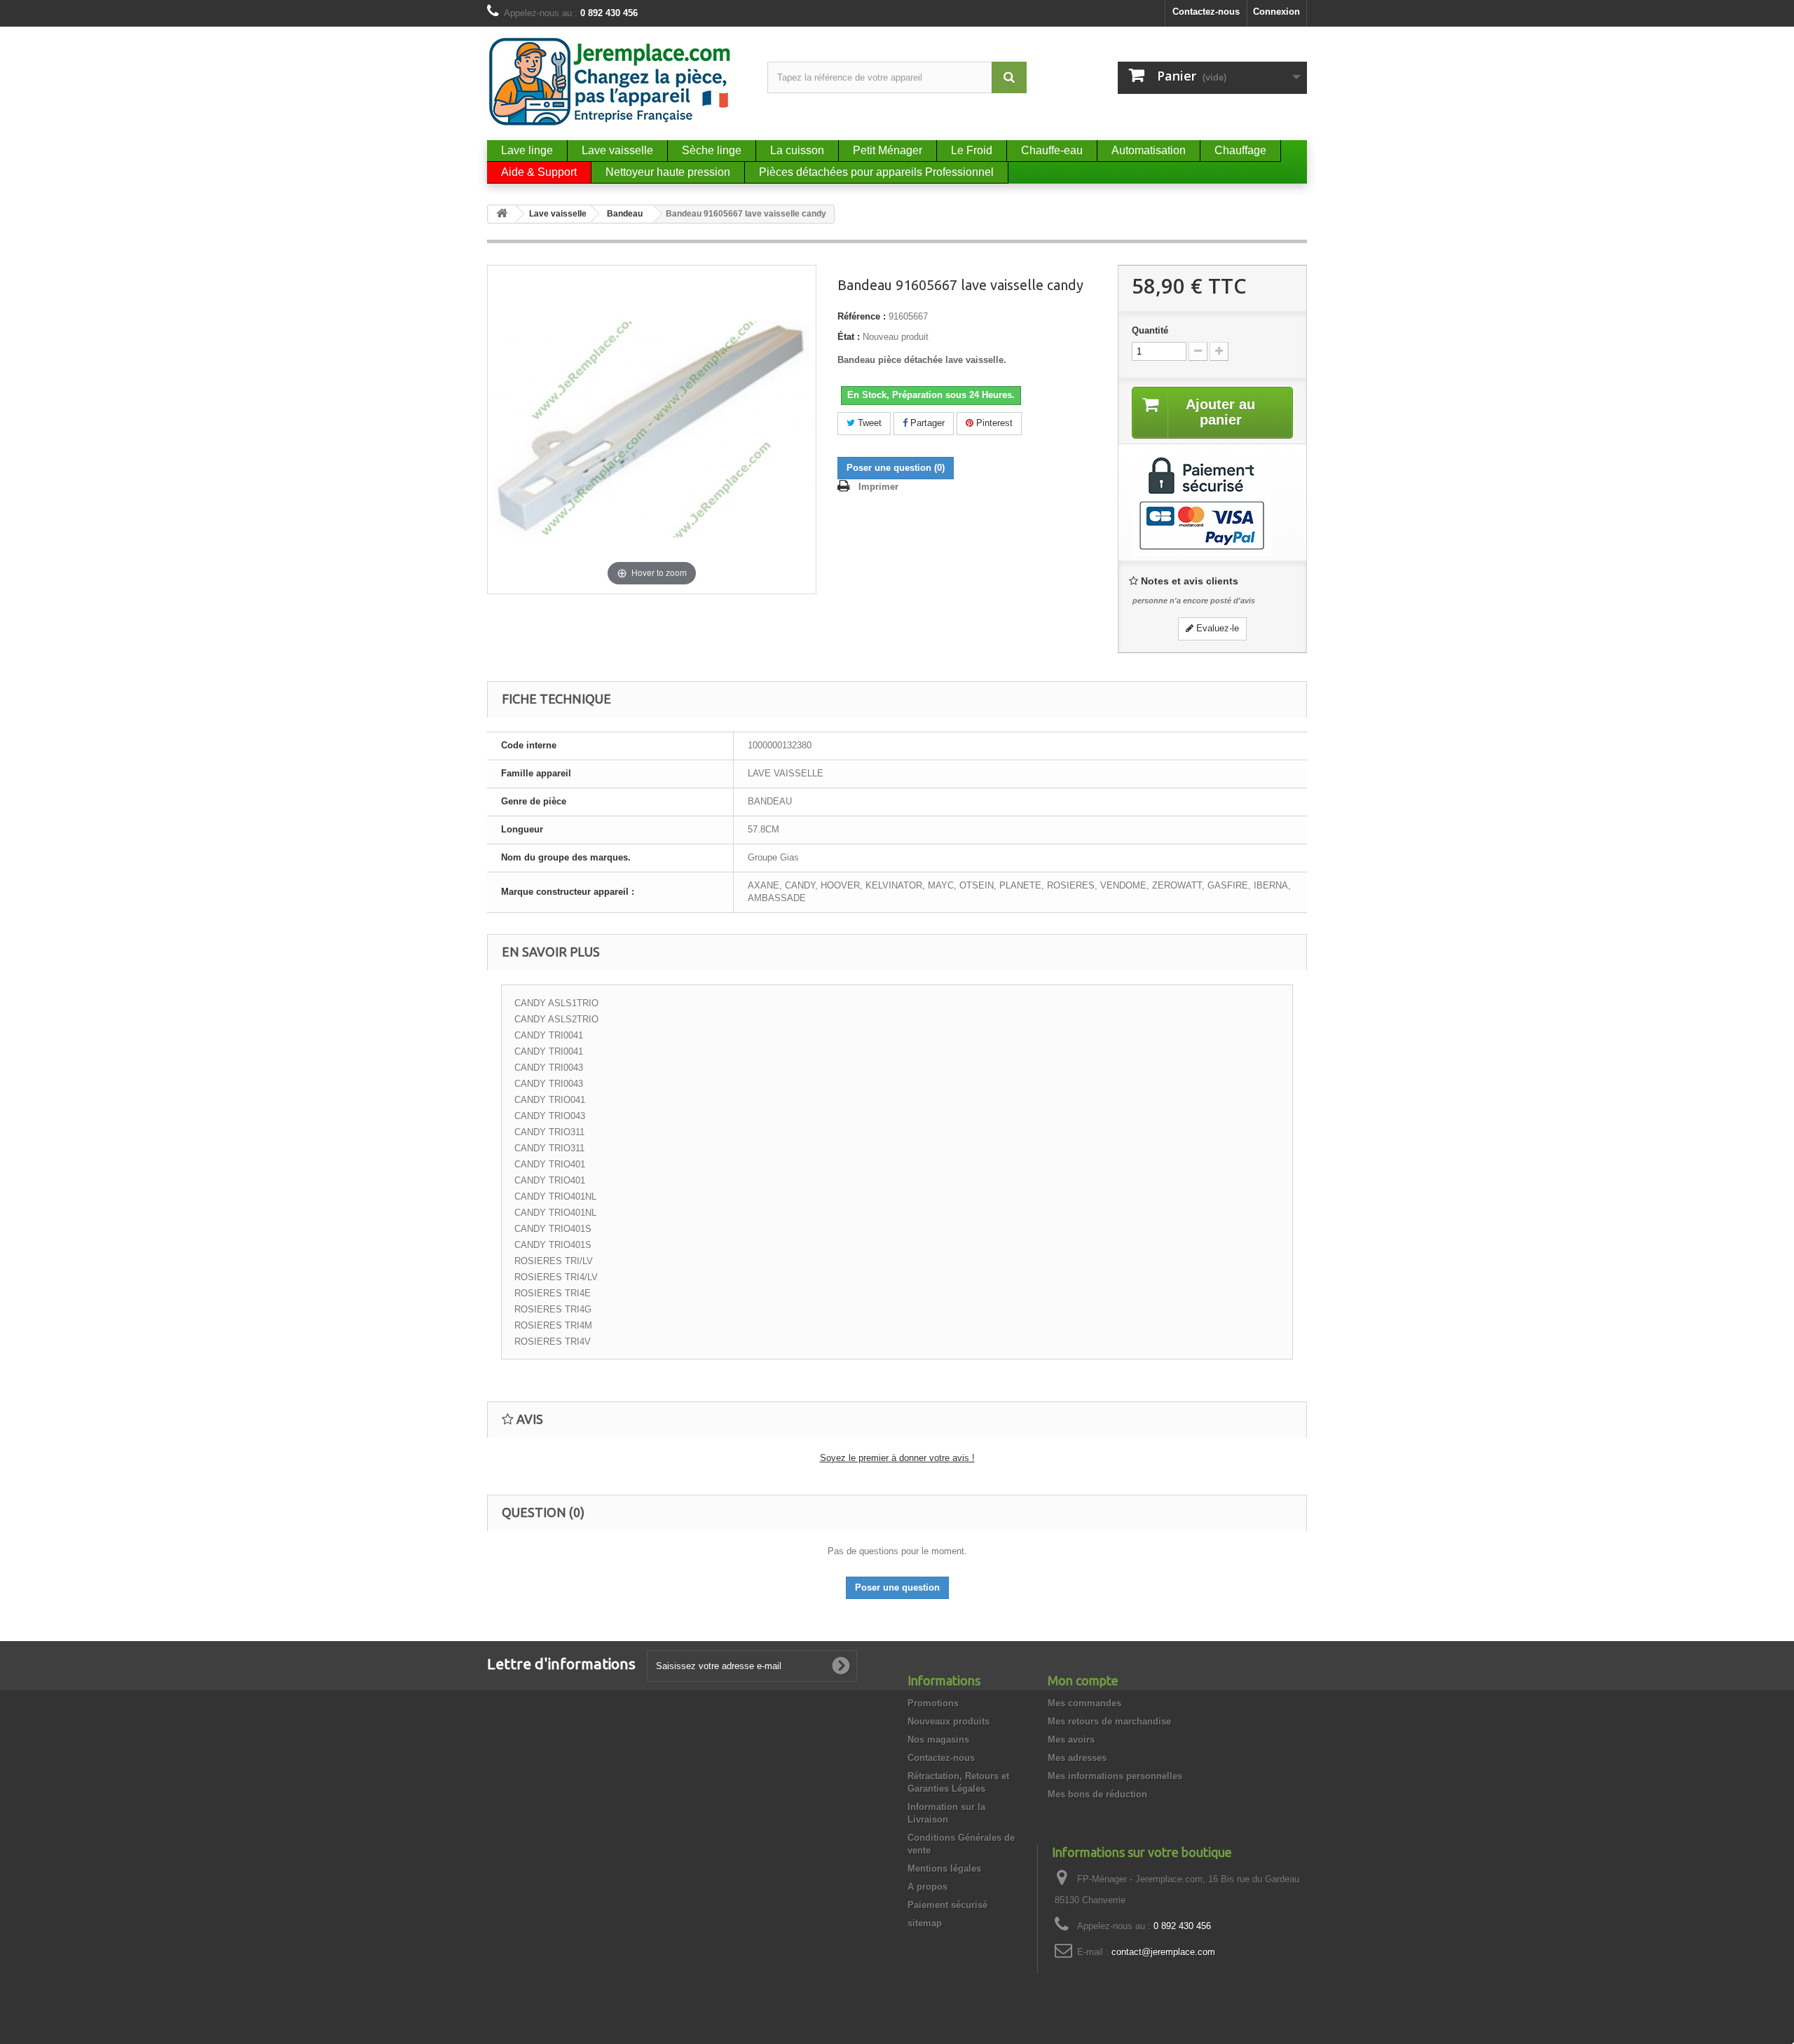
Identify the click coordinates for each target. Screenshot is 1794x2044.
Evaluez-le (1216, 628)
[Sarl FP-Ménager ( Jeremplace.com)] (617, 82)
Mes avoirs (1071, 1740)
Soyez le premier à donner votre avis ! (897, 1458)
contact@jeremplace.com (1163, 1952)
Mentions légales (944, 1868)
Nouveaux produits (949, 1721)
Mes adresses (1077, 1758)
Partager (926, 423)
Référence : (862, 316)
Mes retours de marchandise (1109, 1721)
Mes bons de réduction (1097, 1794)
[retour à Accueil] (502, 214)
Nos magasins (938, 1740)
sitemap (925, 1923)
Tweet (868, 423)
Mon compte (1083, 1680)
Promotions (933, 1703)
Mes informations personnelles (1115, 1776)
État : (849, 337)
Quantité (1150, 330)
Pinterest (993, 423)
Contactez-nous (1206, 12)
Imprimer (878, 487)
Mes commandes (1084, 1703)
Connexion (1276, 12)
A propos (927, 1887)
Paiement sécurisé (947, 1905)
